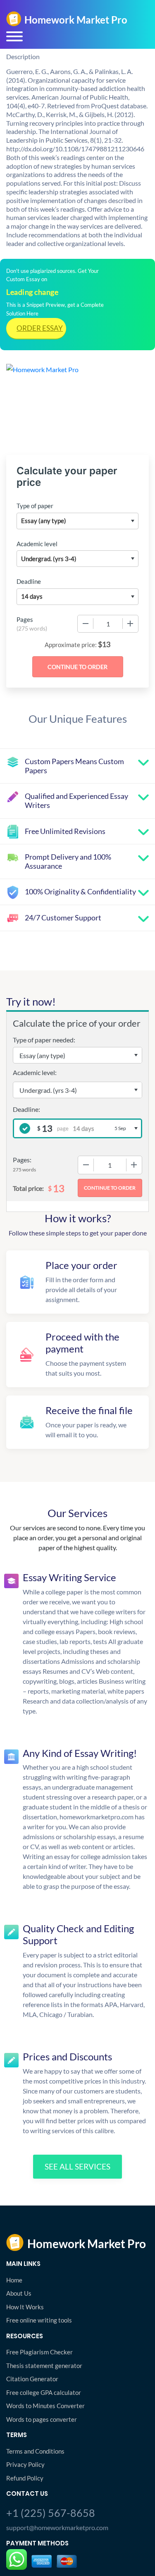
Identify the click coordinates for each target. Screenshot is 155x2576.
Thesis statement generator (44, 2366)
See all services (77, 2166)
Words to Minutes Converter (45, 2406)
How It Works (25, 2307)
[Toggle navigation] (14, 36)
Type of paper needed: (44, 1040)
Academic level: (35, 1072)
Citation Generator (32, 2379)
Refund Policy (25, 2478)
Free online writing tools (39, 2320)
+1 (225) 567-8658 (51, 2513)
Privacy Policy (25, 2464)
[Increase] (130, 624)
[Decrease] (86, 624)
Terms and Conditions (35, 2451)
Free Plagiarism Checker (39, 2352)
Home (14, 2280)
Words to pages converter (42, 2419)
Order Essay (40, 328)
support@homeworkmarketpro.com (57, 2527)
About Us (19, 2293)
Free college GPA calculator (44, 2392)
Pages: (22, 1160)
